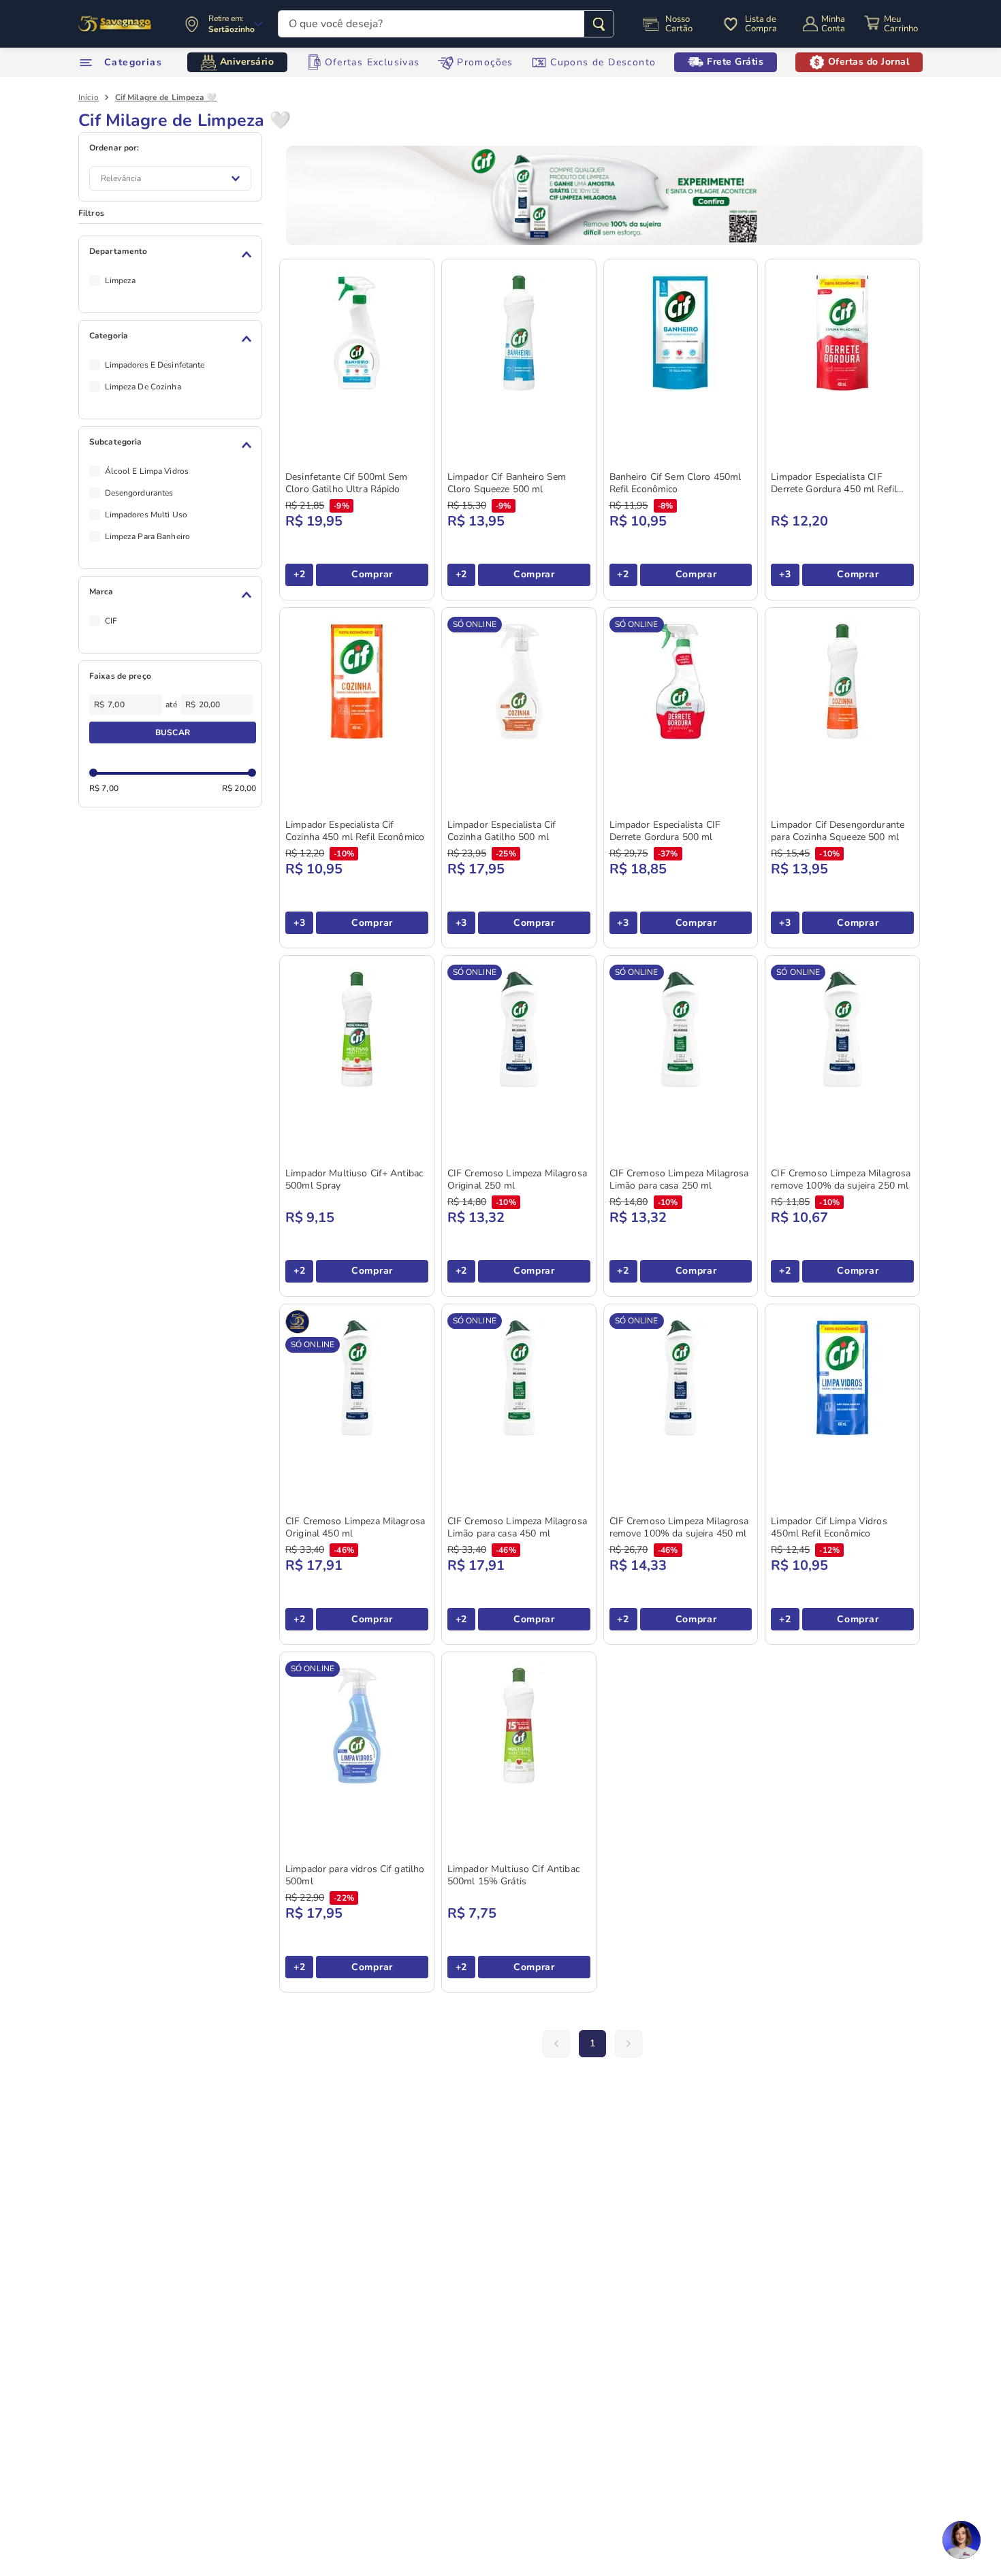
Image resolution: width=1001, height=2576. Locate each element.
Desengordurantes (139, 493)
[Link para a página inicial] (89, 97)
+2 (299, 574)
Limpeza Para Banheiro (148, 536)
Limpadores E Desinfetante (155, 365)
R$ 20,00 (239, 788)
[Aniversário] (115, 24)
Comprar (372, 574)
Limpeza (121, 280)
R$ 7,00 (104, 788)
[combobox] (446, 24)
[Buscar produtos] (599, 24)
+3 (785, 574)
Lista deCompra (761, 24)
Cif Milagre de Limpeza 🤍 (166, 97)
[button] (173, 255)
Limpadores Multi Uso (146, 515)
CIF (111, 621)
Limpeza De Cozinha (143, 387)
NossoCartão (679, 24)
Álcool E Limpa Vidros (147, 471)
